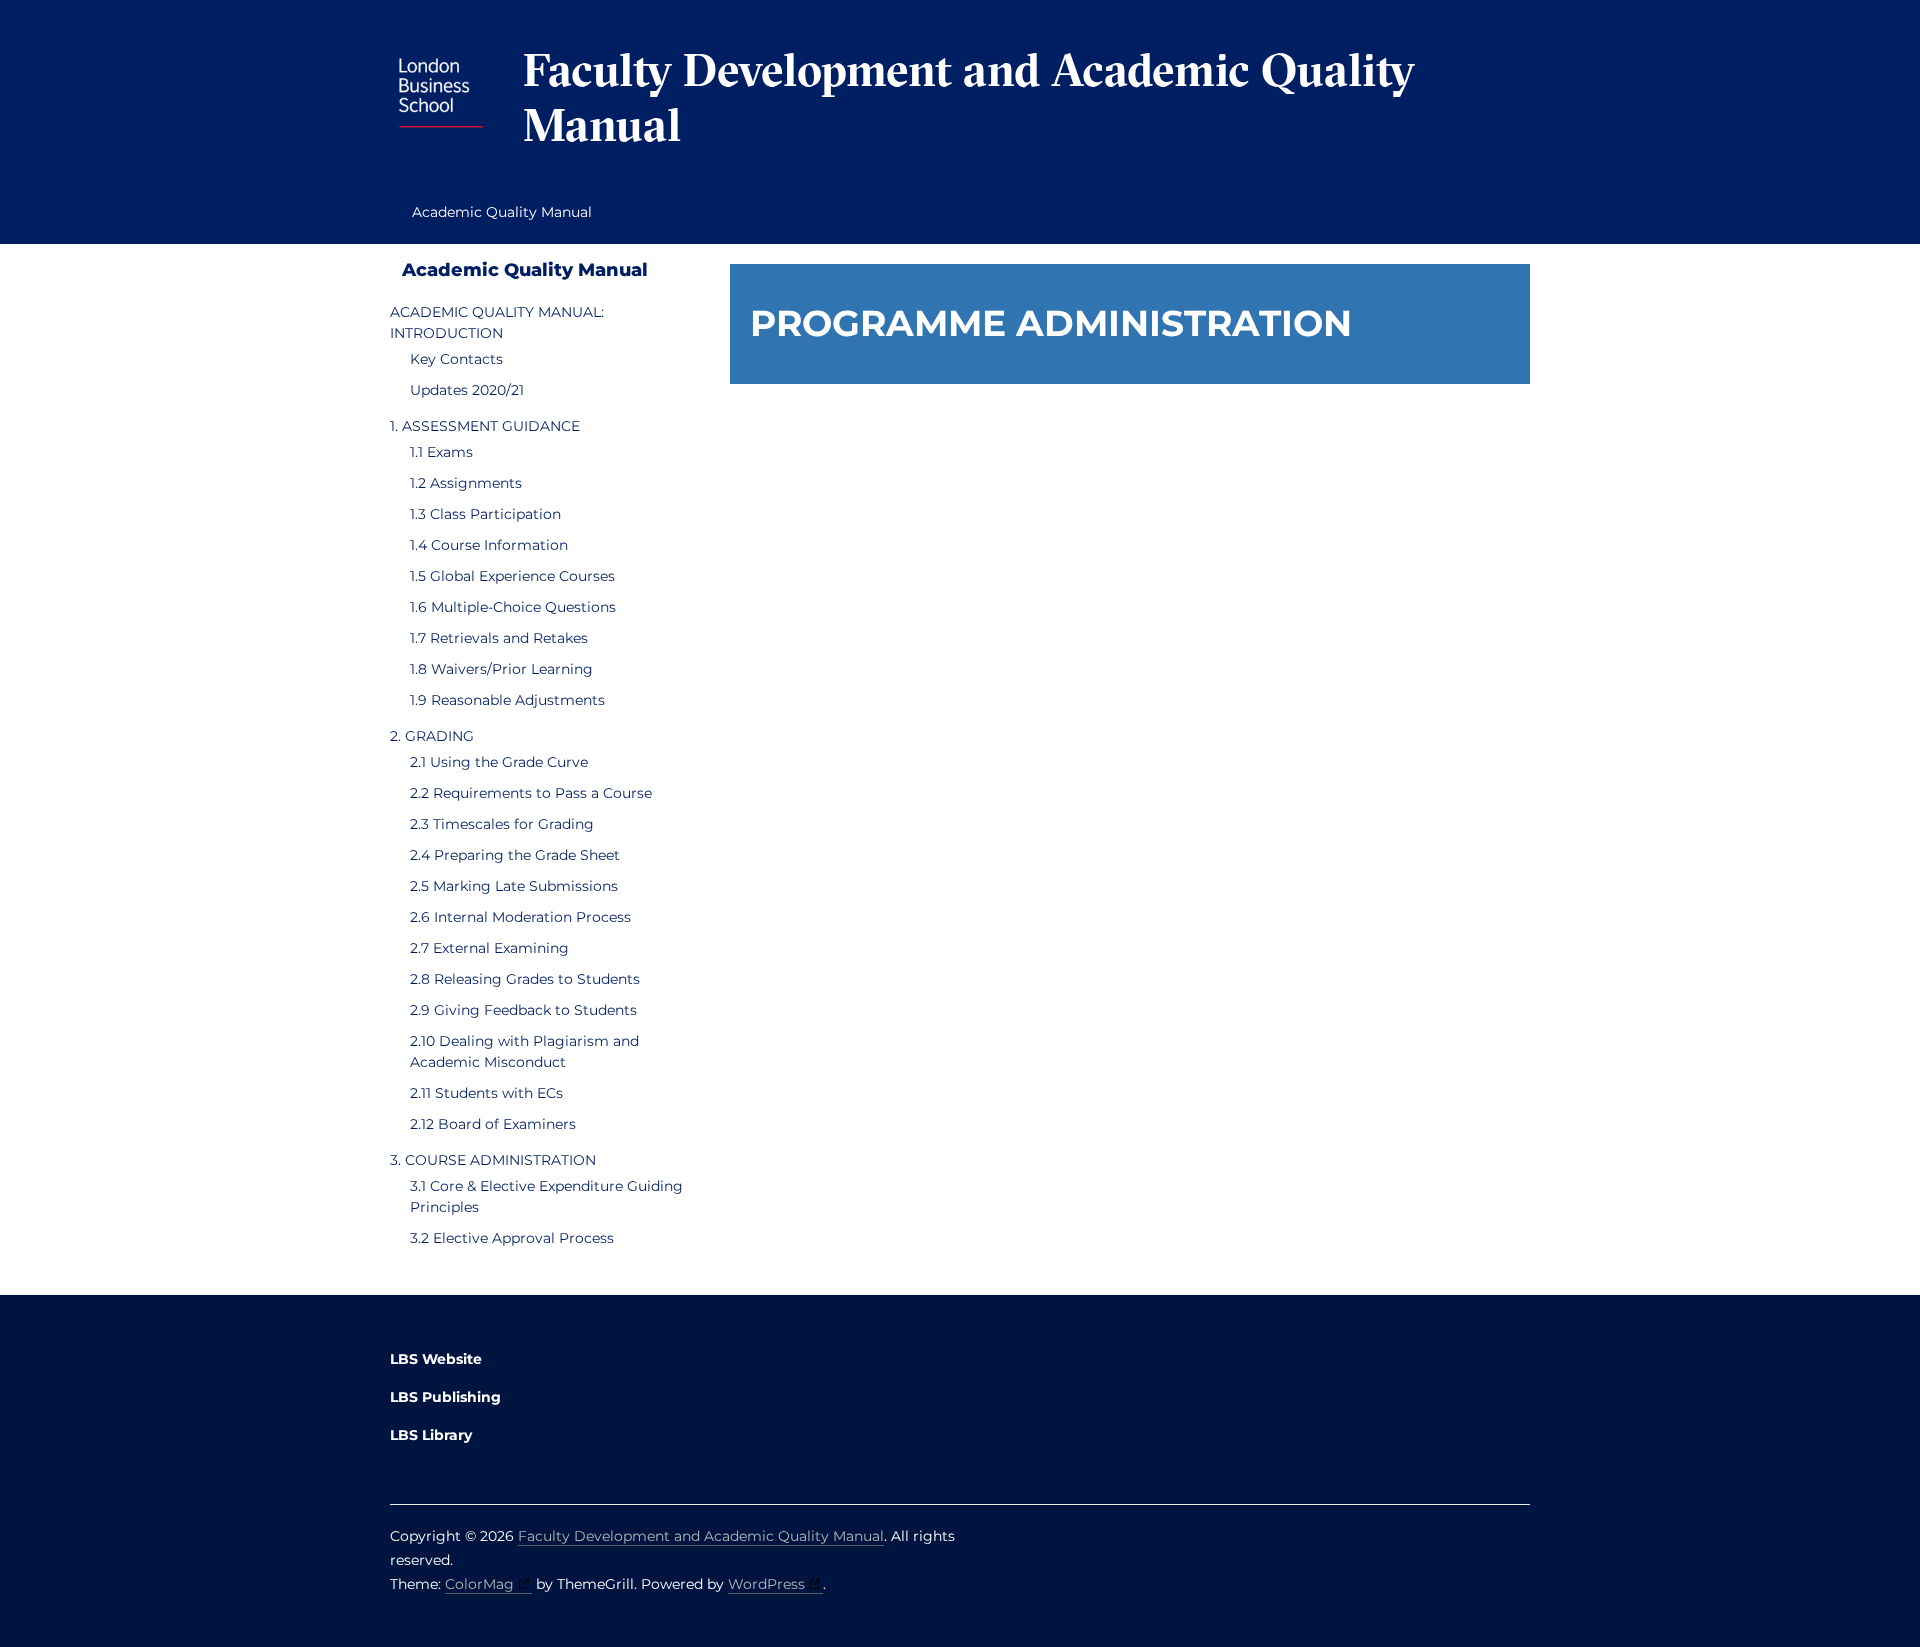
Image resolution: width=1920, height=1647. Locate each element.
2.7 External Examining (489, 948)
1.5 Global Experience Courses (512, 576)
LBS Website (436, 1359)
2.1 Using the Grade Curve (499, 762)
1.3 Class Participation (485, 514)
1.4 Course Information (489, 545)
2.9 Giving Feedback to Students (523, 1010)
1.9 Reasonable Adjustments (507, 700)
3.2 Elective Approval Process (512, 1238)
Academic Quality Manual (502, 212)
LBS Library (431, 1435)
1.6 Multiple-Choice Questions (513, 607)
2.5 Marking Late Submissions (514, 886)
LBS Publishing (445, 1397)
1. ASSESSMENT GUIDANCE (485, 426)
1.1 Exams (441, 452)
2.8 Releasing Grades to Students (525, 979)
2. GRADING (432, 736)
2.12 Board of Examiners (493, 1124)
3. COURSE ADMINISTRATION (493, 1160)
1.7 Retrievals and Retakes (499, 638)
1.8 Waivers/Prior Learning (501, 669)
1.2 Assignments (466, 483)
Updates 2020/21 (467, 390)
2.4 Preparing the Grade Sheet (515, 855)
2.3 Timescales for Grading (502, 824)
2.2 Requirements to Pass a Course (531, 793)
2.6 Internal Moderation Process (520, 917)
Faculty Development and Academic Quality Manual (969, 97)
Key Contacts (456, 359)
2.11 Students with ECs (486, 1093)
